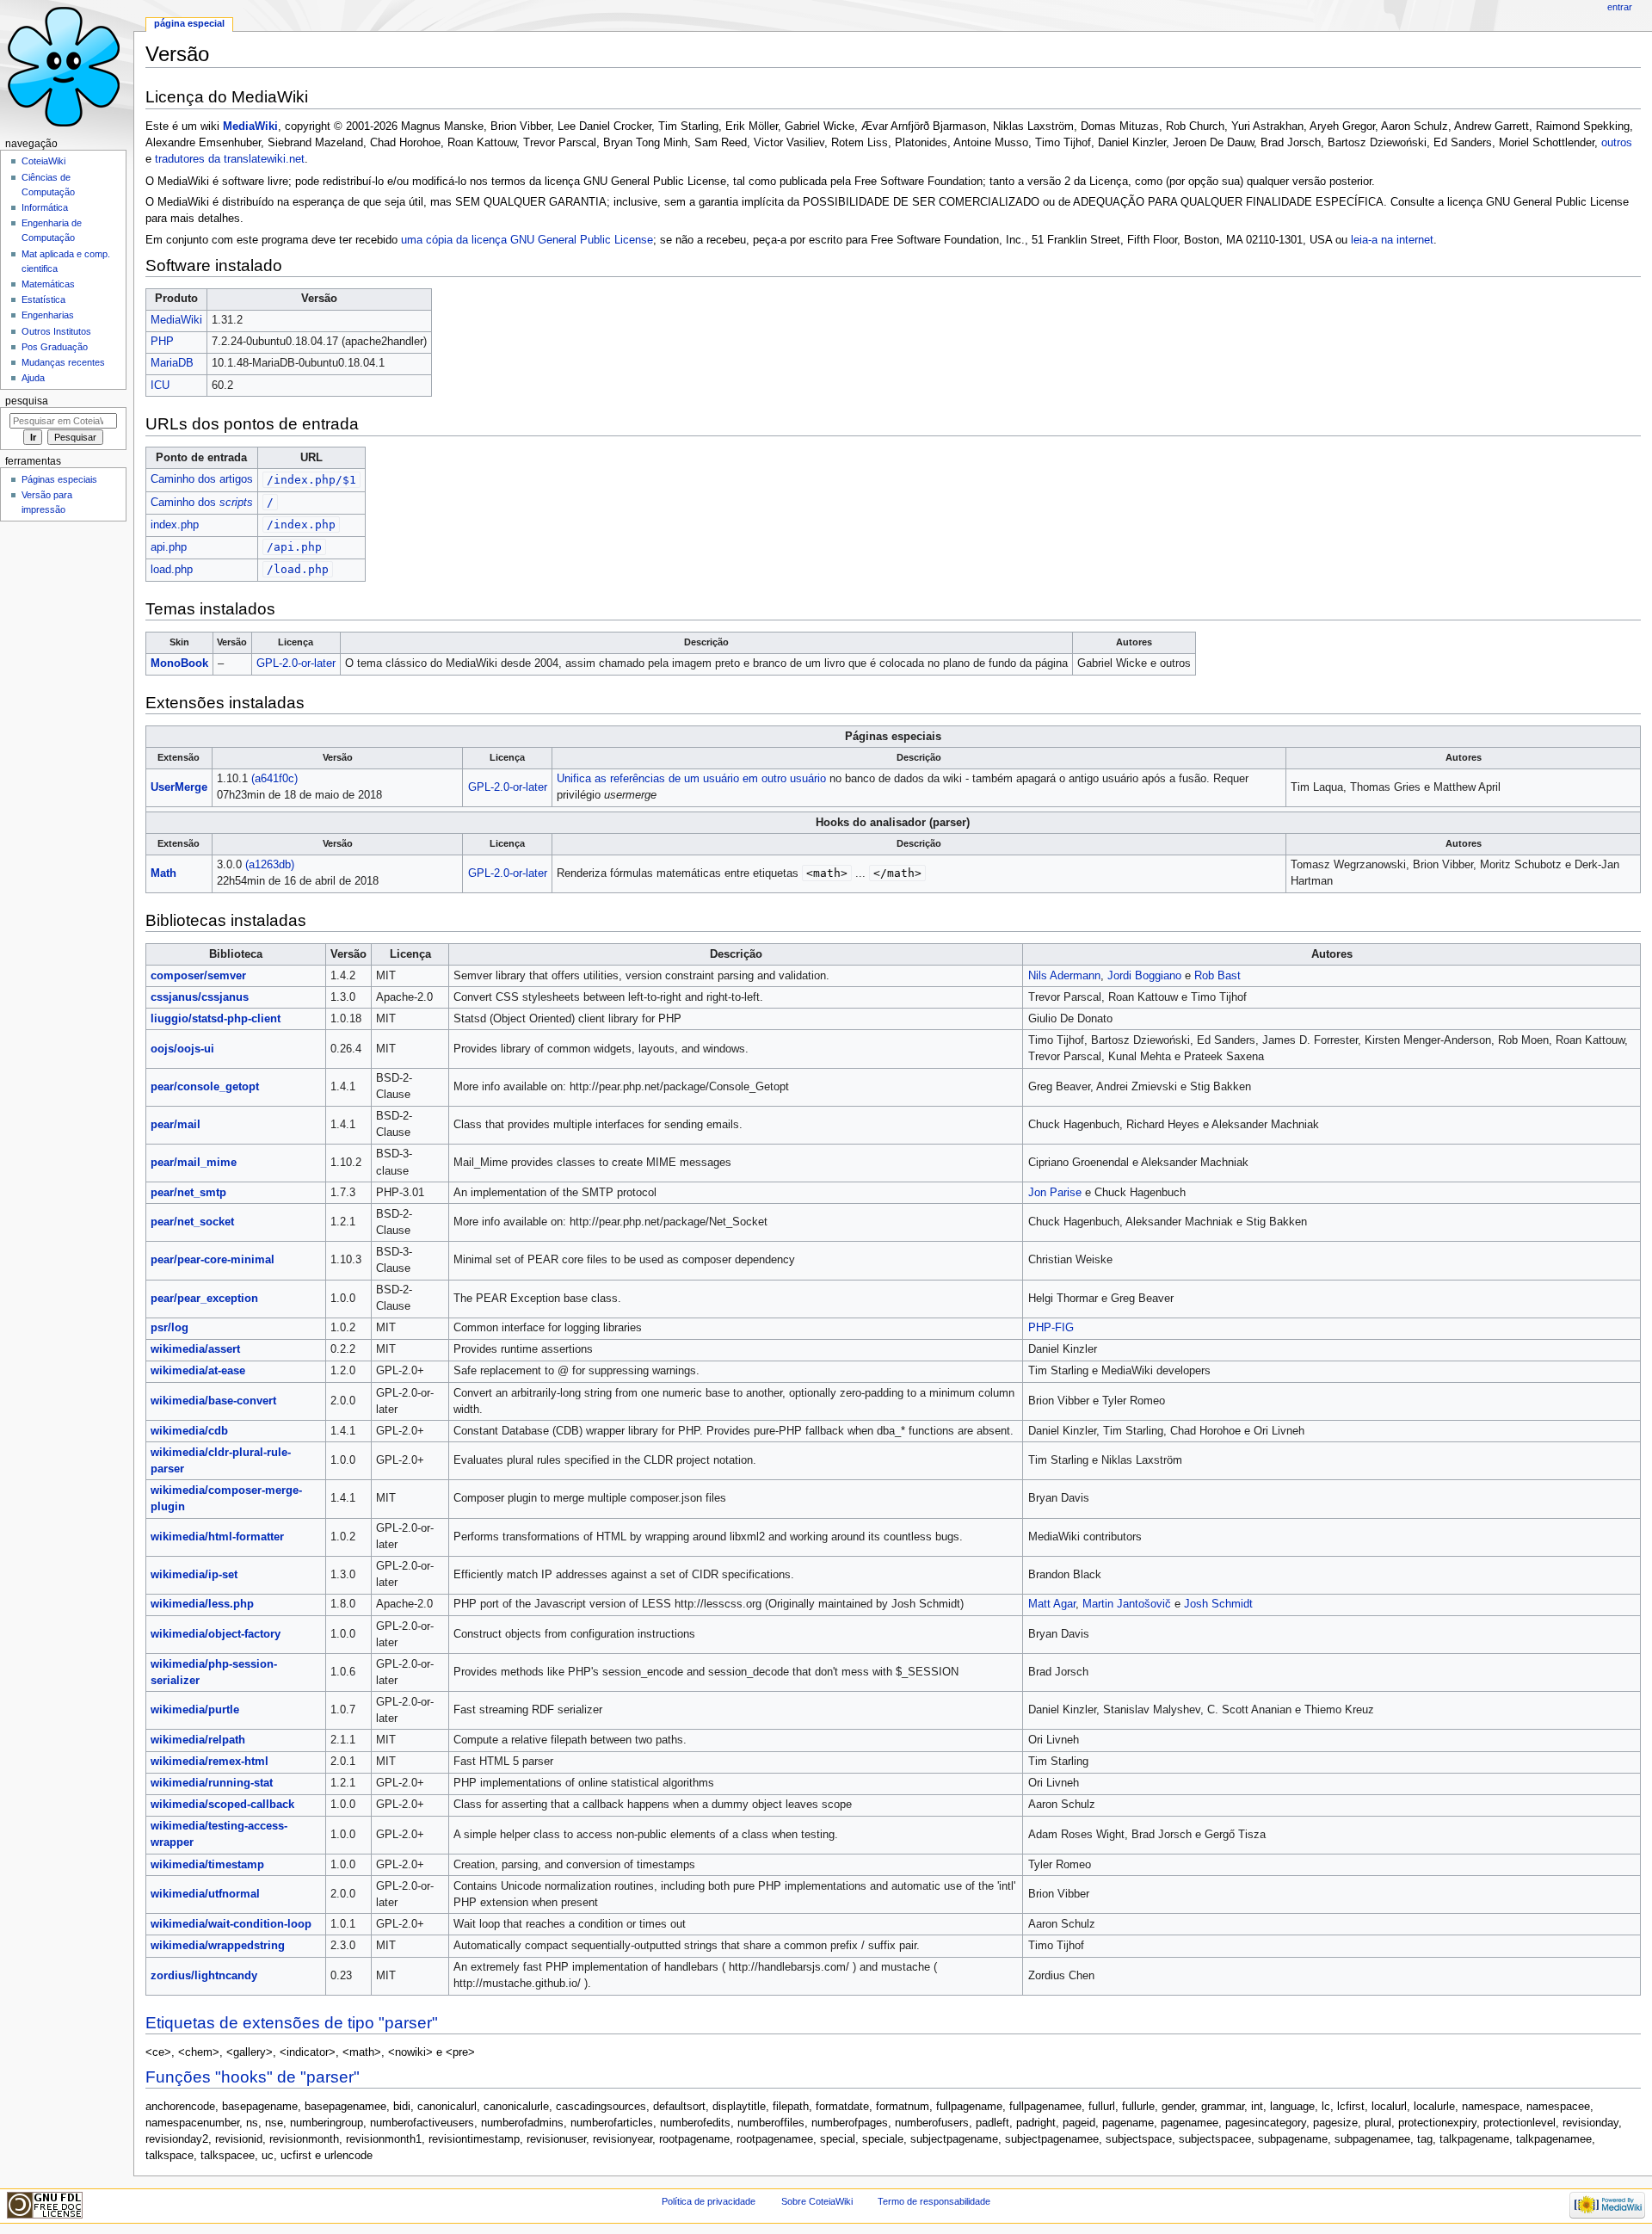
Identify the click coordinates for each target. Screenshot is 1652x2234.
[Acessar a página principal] (67, 67)
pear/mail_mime (194, 1163)
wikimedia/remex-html (210, 1762)
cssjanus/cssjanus (200, 997)
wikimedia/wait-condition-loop (231, 1924)
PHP (162, 342)
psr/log (170, 1328)
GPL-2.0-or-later (296, 663)
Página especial (189, 23)
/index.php (301, 525)
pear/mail (176, 1125)
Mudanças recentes (63, 362)
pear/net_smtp (188, 1193)
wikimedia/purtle (195, 1710)
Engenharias (48, 315)
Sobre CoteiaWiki (817, 2201)
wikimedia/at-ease (198, 1371)
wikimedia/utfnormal (205, 1894)
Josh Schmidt (1218, 1604)
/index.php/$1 (311, 480)
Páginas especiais (59, 479)
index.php (175, 525)
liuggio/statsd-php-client (216, 1019)
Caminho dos (202, 503)
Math (163, 873)
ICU (160, 386)
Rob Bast (1217, 976)
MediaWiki (250, 127)
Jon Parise (1055, 1193)
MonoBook (179, 663)
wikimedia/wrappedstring (218, 1946)
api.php (169, 547)
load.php (172, 570)
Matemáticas (48, 284)
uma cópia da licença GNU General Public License (527, 240)
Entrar (1620, 7)
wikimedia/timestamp (207, 1865)
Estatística (43, 299)
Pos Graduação (55, 347)
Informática (45, 207)
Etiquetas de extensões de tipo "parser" (292, 2023)
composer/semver (198, 976)
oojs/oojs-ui (182, 1049)
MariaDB (172, 363)
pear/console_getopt (205, 1087)
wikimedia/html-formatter (217, 1537)
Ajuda (33, 378)
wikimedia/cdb (189, 1431)
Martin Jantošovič (1127, 1604)
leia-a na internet (1392, 240)
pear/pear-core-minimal (213, 1260)
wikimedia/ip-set (194, 1575)
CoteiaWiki (43, 161)
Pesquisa (27, 401)
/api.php (294, 547)
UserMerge (179, 787)
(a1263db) (270, 865)
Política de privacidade (709, 2201)
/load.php (298, 569)
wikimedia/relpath (198, 1740)
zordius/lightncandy (204, 1976)
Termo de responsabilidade (934, 2201)
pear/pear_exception (204, 1299)
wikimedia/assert (195, 1349)
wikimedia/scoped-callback (222, 1805)
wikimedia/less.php (202, 1604)
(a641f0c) (274, 779)
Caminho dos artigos (202, 479)
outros (1617, 143)
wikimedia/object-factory (216, 1634)
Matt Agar (1052, 1604)
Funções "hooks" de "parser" (253, 2077)
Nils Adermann (1064, 976)
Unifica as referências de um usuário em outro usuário (691, 779)
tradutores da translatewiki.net (230, 159)
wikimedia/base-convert (213, 1401)
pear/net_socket (192, 1222)
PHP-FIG (1051, 1328)
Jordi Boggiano (1144, 976)
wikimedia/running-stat (212, 1783)
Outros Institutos (56, 331)
